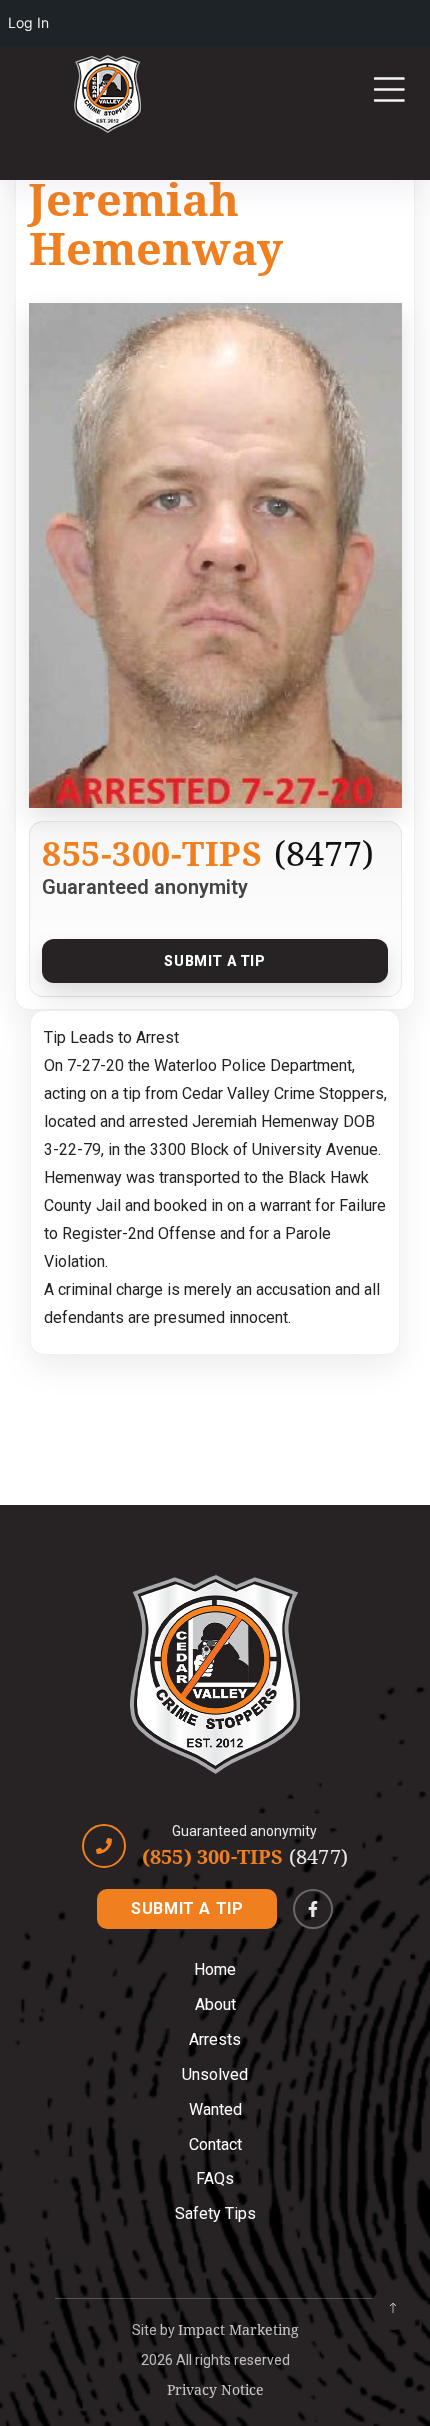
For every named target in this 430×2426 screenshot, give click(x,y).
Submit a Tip (214, 961)
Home (215, 1969)
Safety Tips (215, 2213)
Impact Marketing (238, 2329)
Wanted (215, 2109)
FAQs (215, 2178)
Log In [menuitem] (28, 22)
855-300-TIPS (152, 852)
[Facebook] (313, 1909)
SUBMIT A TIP (187, 1908)
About (215, 2004)
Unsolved (215, 2074)
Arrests (215, 2039)
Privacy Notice (215, 2389)
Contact (215, 2144)
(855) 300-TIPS (245, 1856)
